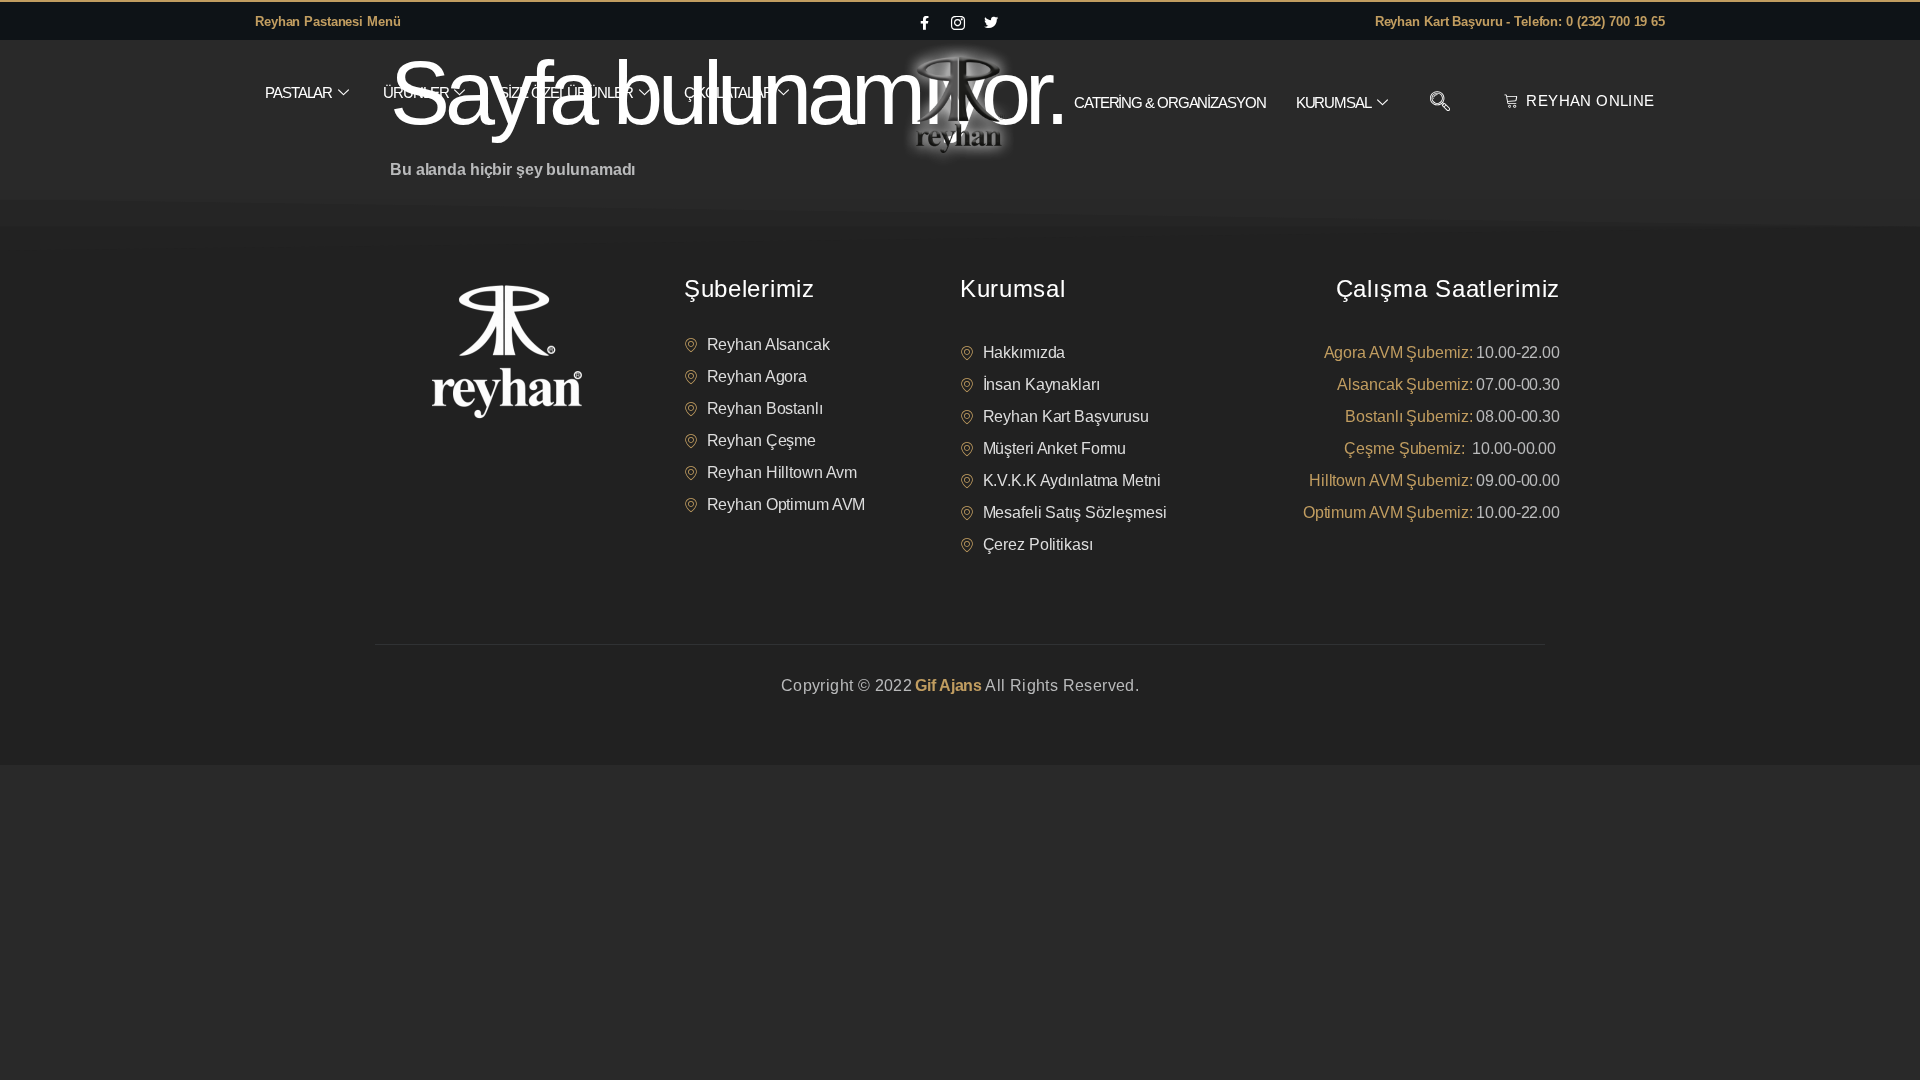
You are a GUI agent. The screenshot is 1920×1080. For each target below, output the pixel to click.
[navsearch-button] (1440, 103)
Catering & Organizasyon (1170, 102)
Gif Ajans (948, 685)
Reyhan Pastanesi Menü (327, 21)
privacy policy (412, 710)
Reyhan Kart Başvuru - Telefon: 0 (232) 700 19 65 (1520, 21)
